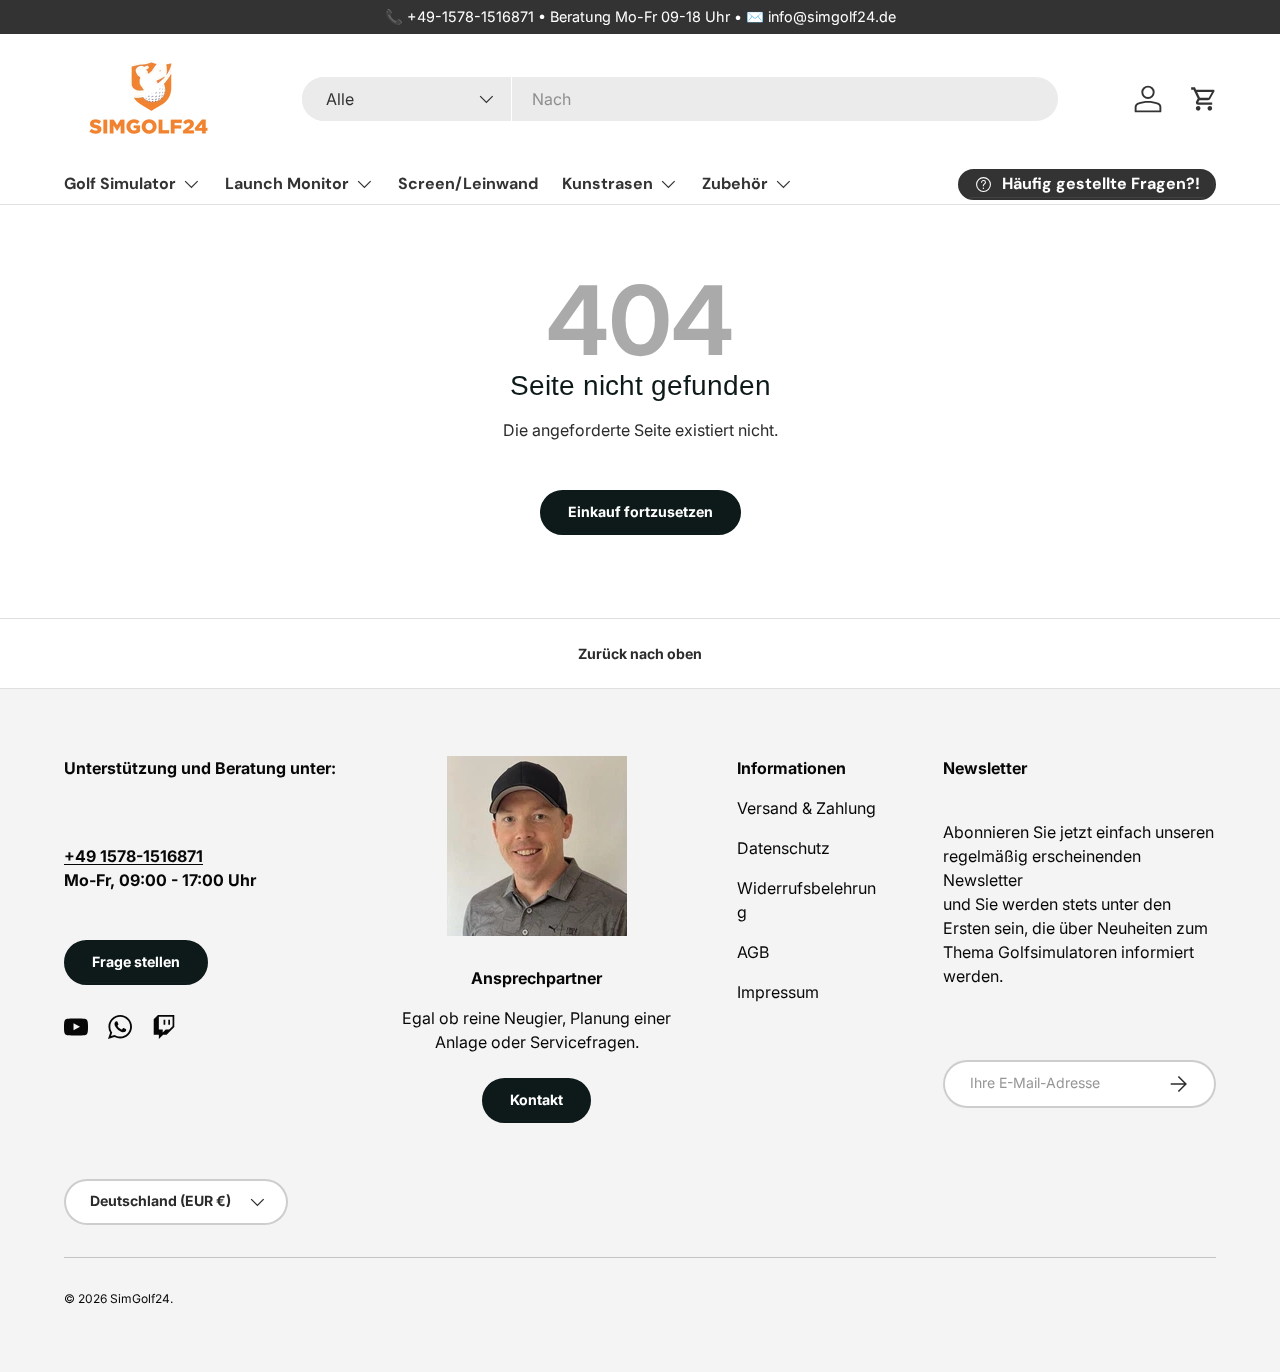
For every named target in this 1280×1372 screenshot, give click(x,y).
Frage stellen (136, 961)
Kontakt (536, 1099)
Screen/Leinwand (468, 183)
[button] (1204, 99)
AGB (753, 952)
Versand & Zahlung (806, 808)
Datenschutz (783, 848)
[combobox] (680, 99)
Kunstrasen (607, 183)
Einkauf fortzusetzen (640, 511)
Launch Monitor (287, 183)
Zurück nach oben (640, 653)
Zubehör (735, 183)
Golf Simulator (120, 183)
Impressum (778, 992)
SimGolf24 (140, 1298)
